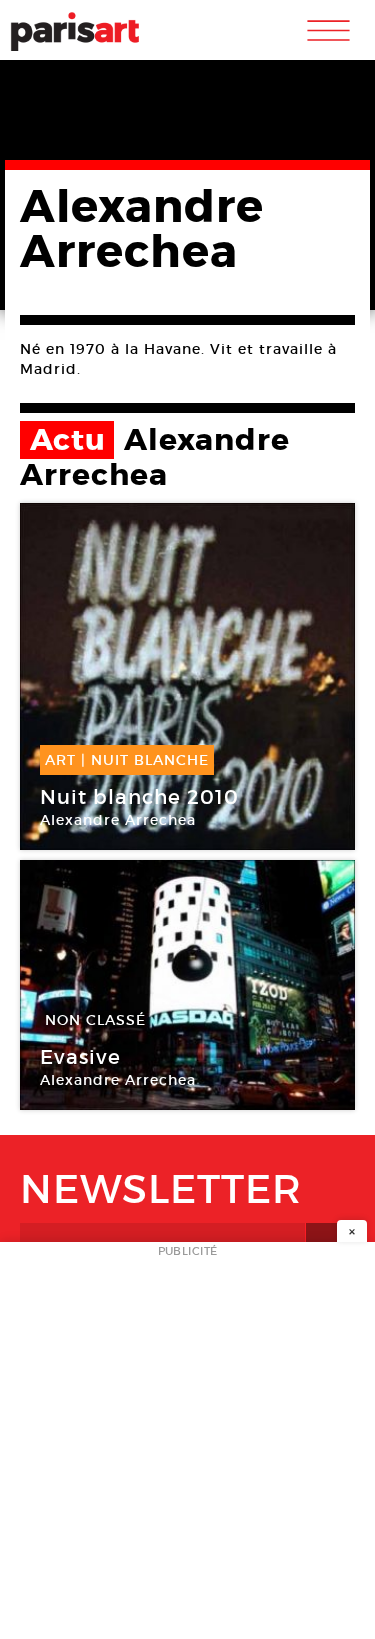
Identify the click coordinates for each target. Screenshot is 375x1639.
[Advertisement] (187, 1446)
